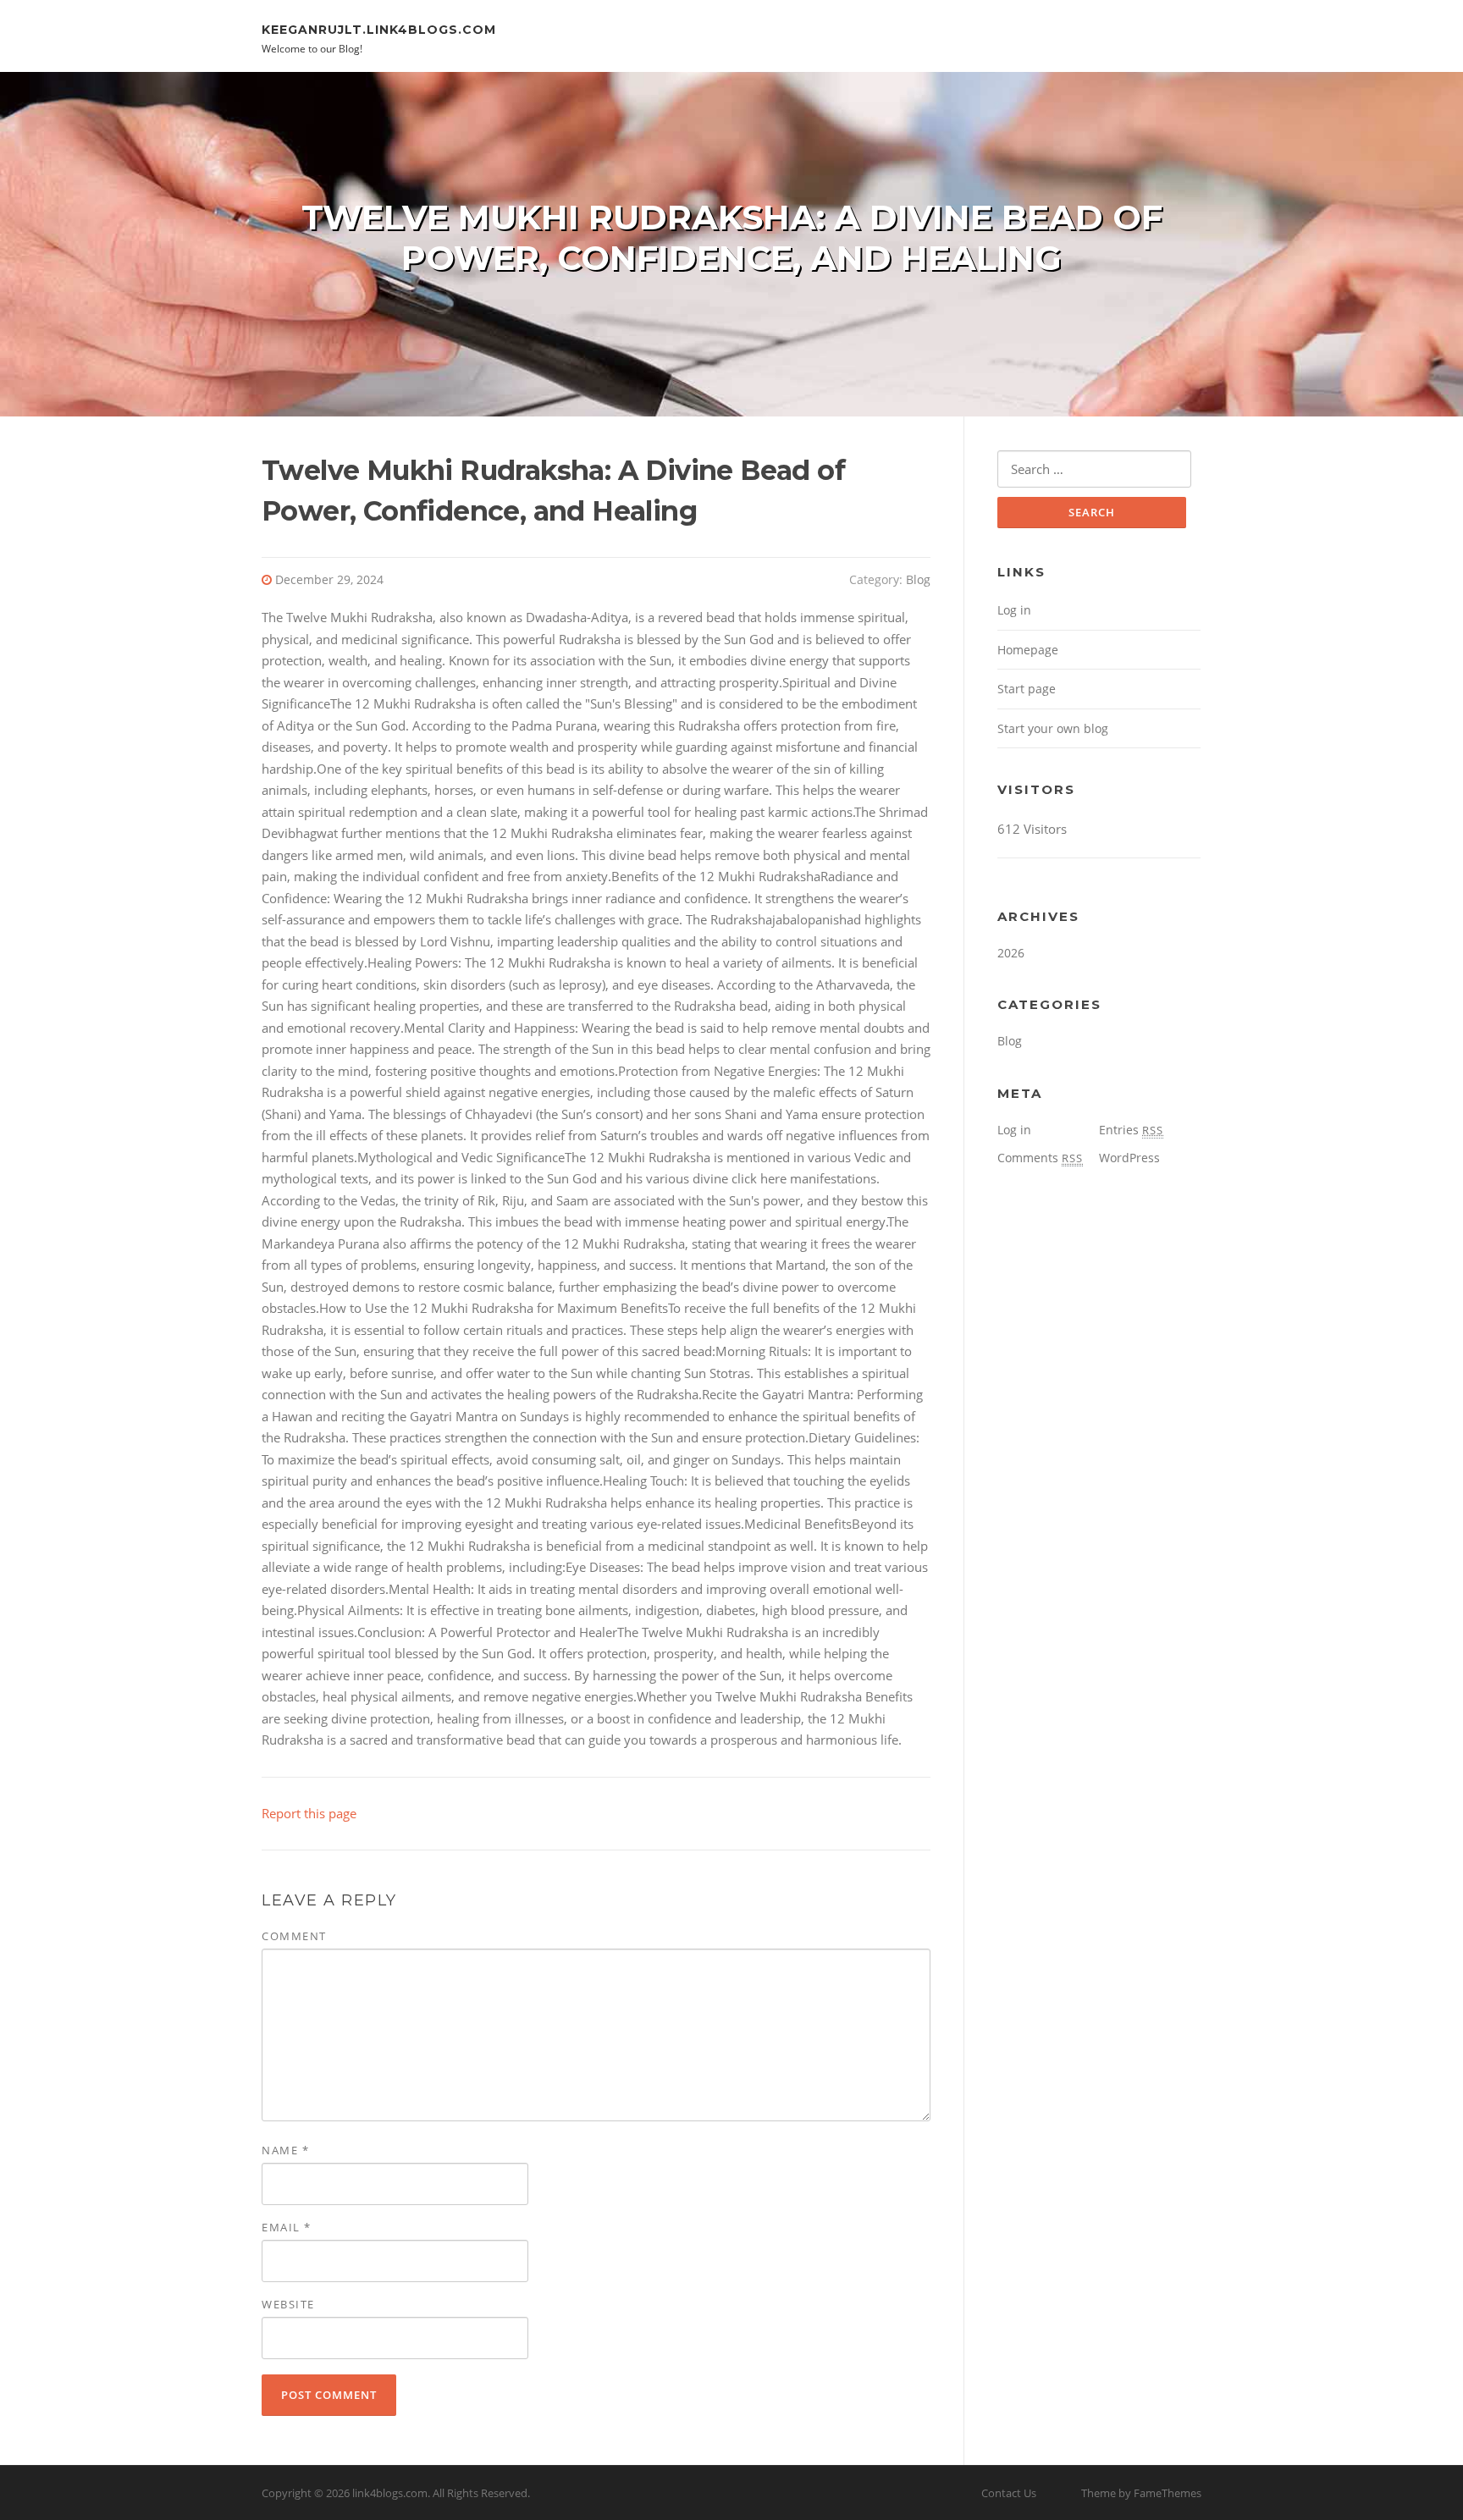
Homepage (1028, 650)
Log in (1014, 610)
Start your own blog (1053, 728)
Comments (1040, 1158)
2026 (1011, 953)
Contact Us (1009, 2493)
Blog (918, 579)
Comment (294, 1936)
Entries (1131, 1130)
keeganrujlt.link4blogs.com (379, 29)
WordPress (1129, 1158)
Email (287, 2227)
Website (288, 2304)
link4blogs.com (390, 2493)
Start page (1027, 689)
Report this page (309, 1813)
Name (285, 2150)
